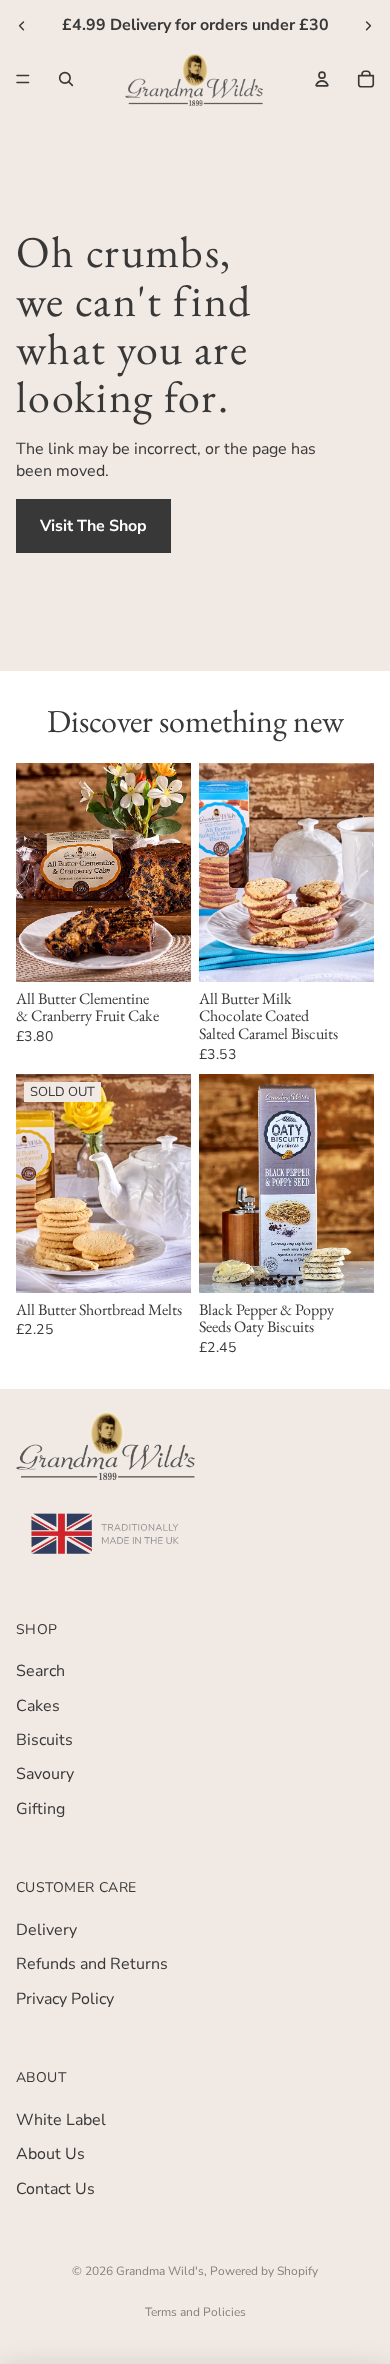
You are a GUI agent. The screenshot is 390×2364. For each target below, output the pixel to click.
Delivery (46, 1930)
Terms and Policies (195, 2312)
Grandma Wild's (160, 2271)
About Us (50, 2155)
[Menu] (23, 79)
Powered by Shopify (264, 2271)
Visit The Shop (93, 526)
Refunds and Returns (92, 1965)
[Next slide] (368, 25)
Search (40, 1672)
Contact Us (55, 2189)
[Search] (66, 78)
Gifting (40, 1809)
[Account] (322, 78)
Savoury (45, 1775)
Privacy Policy (65, 1999)
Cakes (38, 1706)
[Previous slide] (22, 25)
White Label (61, 2120)
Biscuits (44, 1740)
